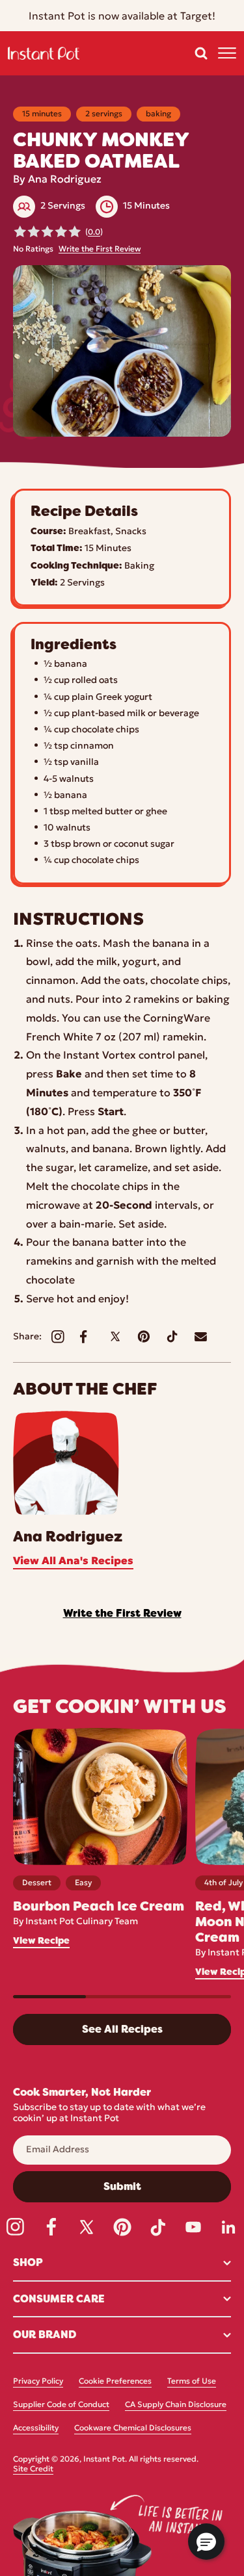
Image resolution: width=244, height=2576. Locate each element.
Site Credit (33, 2469)
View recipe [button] (41, 1941)
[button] (201, 53)
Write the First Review (100, 250)
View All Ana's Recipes (73, 1562)
